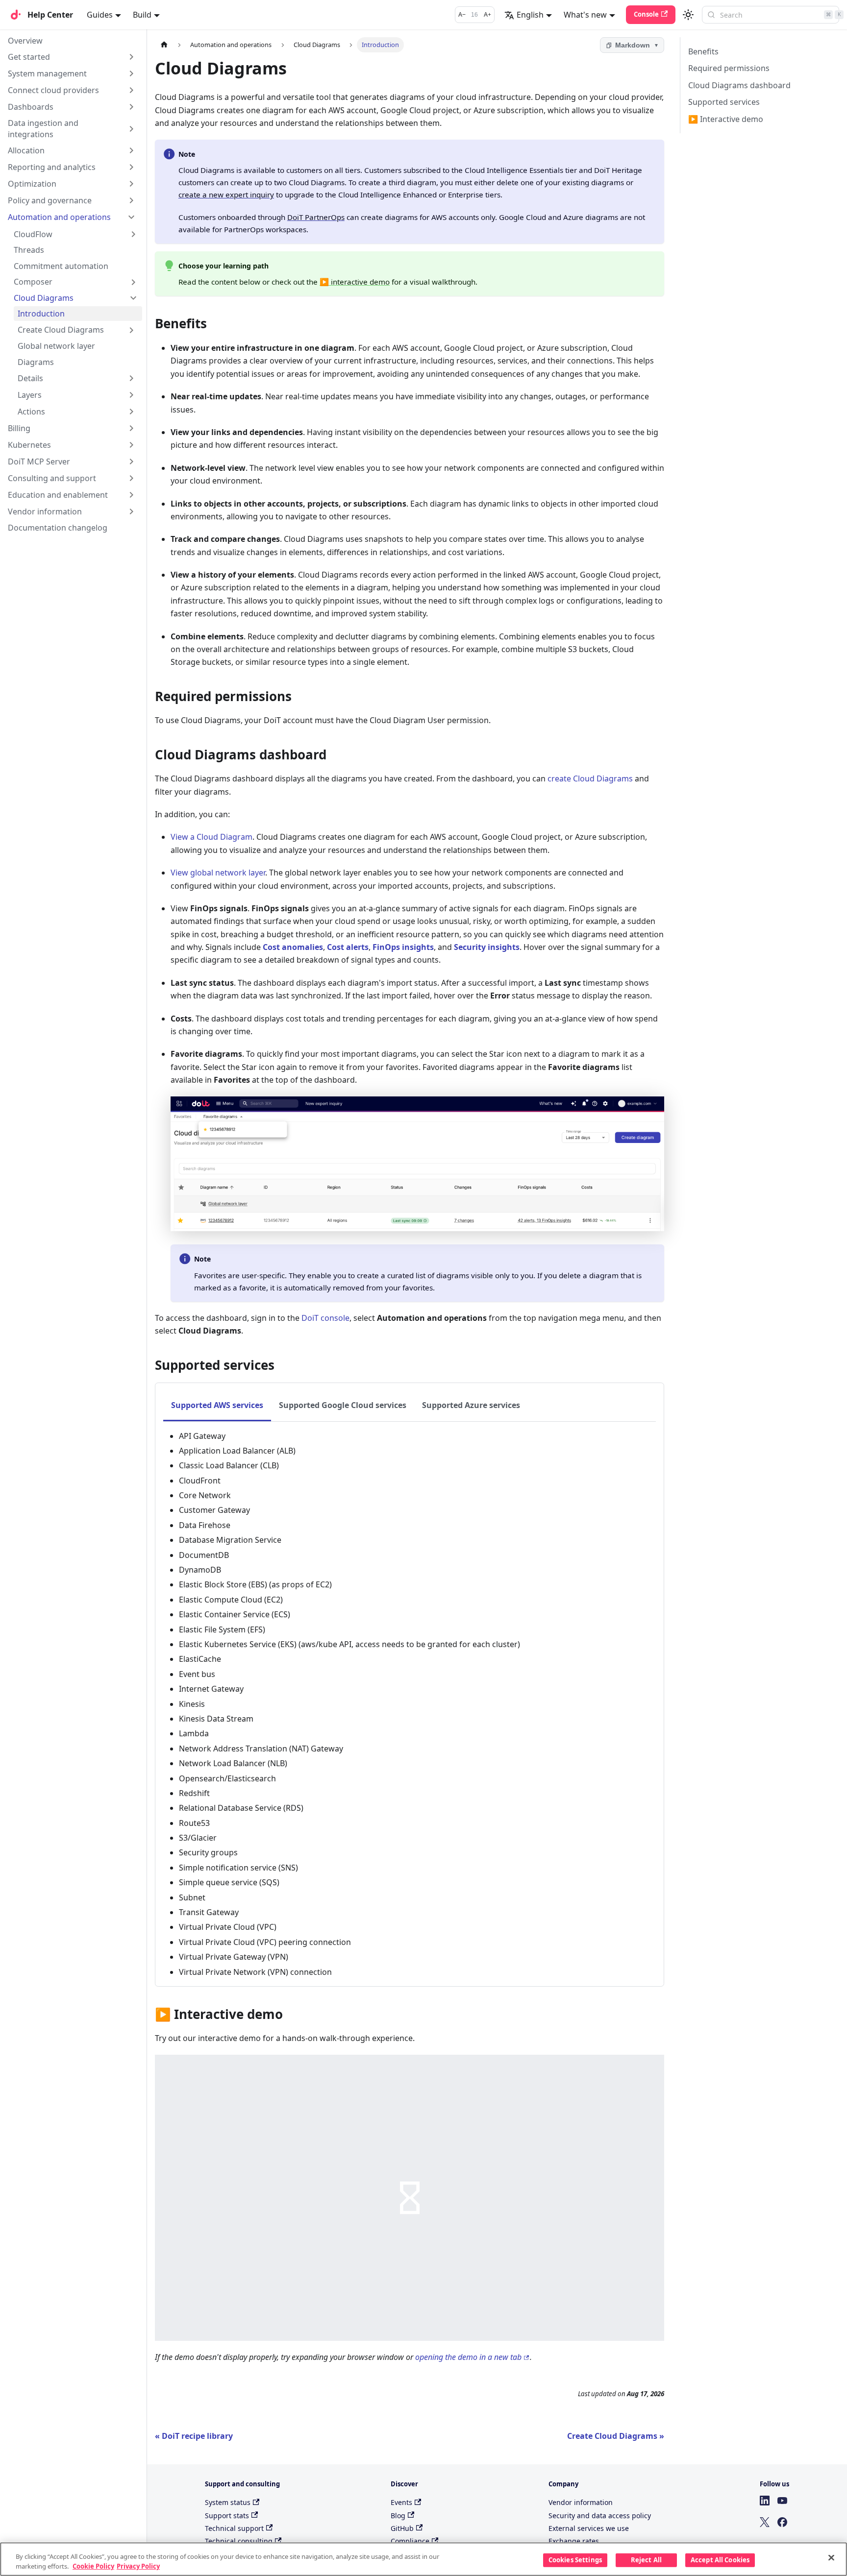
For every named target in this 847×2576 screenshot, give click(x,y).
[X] (765, 2522)
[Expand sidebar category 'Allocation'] (131, 150)
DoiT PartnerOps (316, 217)
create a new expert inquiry (226, 194)
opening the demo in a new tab (468, 2357)
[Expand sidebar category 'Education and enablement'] (131, 495)
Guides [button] (100, 15)
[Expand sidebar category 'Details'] (131, 378)
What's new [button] (585, 15)
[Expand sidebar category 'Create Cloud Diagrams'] (131, 330)
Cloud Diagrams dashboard (739, 85)
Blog (398, 2515)
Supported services (724, 102)
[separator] (146, 1247)
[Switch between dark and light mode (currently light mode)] (688, 15)
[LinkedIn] (765, 2501)
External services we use (589, 2528)
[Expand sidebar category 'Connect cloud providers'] (131, 90)
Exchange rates (574, 2541)
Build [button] (142, 15)
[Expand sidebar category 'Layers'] (131, 395)
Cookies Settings (575, 2560)
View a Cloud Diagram (212, 837)
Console (646, 14)
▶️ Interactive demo (726, 119)
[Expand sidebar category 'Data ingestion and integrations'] (131, 129)
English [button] (530, 15)
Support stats (227, 2515)
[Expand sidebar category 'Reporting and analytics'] (131, 167)
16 (474, 15)
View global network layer (218, 873)
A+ (487, 15)
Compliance (410, 2541)
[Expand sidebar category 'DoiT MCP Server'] (131, 462)
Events (401, 2502)
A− (462, 15)
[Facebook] (782, 2522)
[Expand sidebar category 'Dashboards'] (131, 107)
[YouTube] (782, 2501)
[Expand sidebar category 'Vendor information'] (131, 511)
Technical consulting (239, 2541)
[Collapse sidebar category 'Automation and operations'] (131, 217)
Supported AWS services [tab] (217, 1405)
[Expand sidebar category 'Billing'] (131, 428)
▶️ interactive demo (355, 282)
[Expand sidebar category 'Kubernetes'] (131, 445)
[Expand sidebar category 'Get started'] (131, 57)
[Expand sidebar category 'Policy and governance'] (131, 200)
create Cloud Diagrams (590, 778)
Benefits (703, 51)
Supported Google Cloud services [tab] (343, 1405)
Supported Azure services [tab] (471, 1405)
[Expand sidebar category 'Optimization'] (131, 184)
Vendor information (581, 2502)
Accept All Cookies (720, 2560)
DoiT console (325, 1318)
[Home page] (164, 45)
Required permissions (729, 68)
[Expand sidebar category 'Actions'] (131, 412)
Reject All (646, 2560)
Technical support (234, 2528)
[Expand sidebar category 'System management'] (131, 73)
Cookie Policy (93, 2566)
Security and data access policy (600, 2515)
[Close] (831, 2558)
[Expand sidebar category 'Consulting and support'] (131, 478)
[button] (76, 234)
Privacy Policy (138, 2566)
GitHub (402, 2528)
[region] (423, 2559)
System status (228, 2502)
